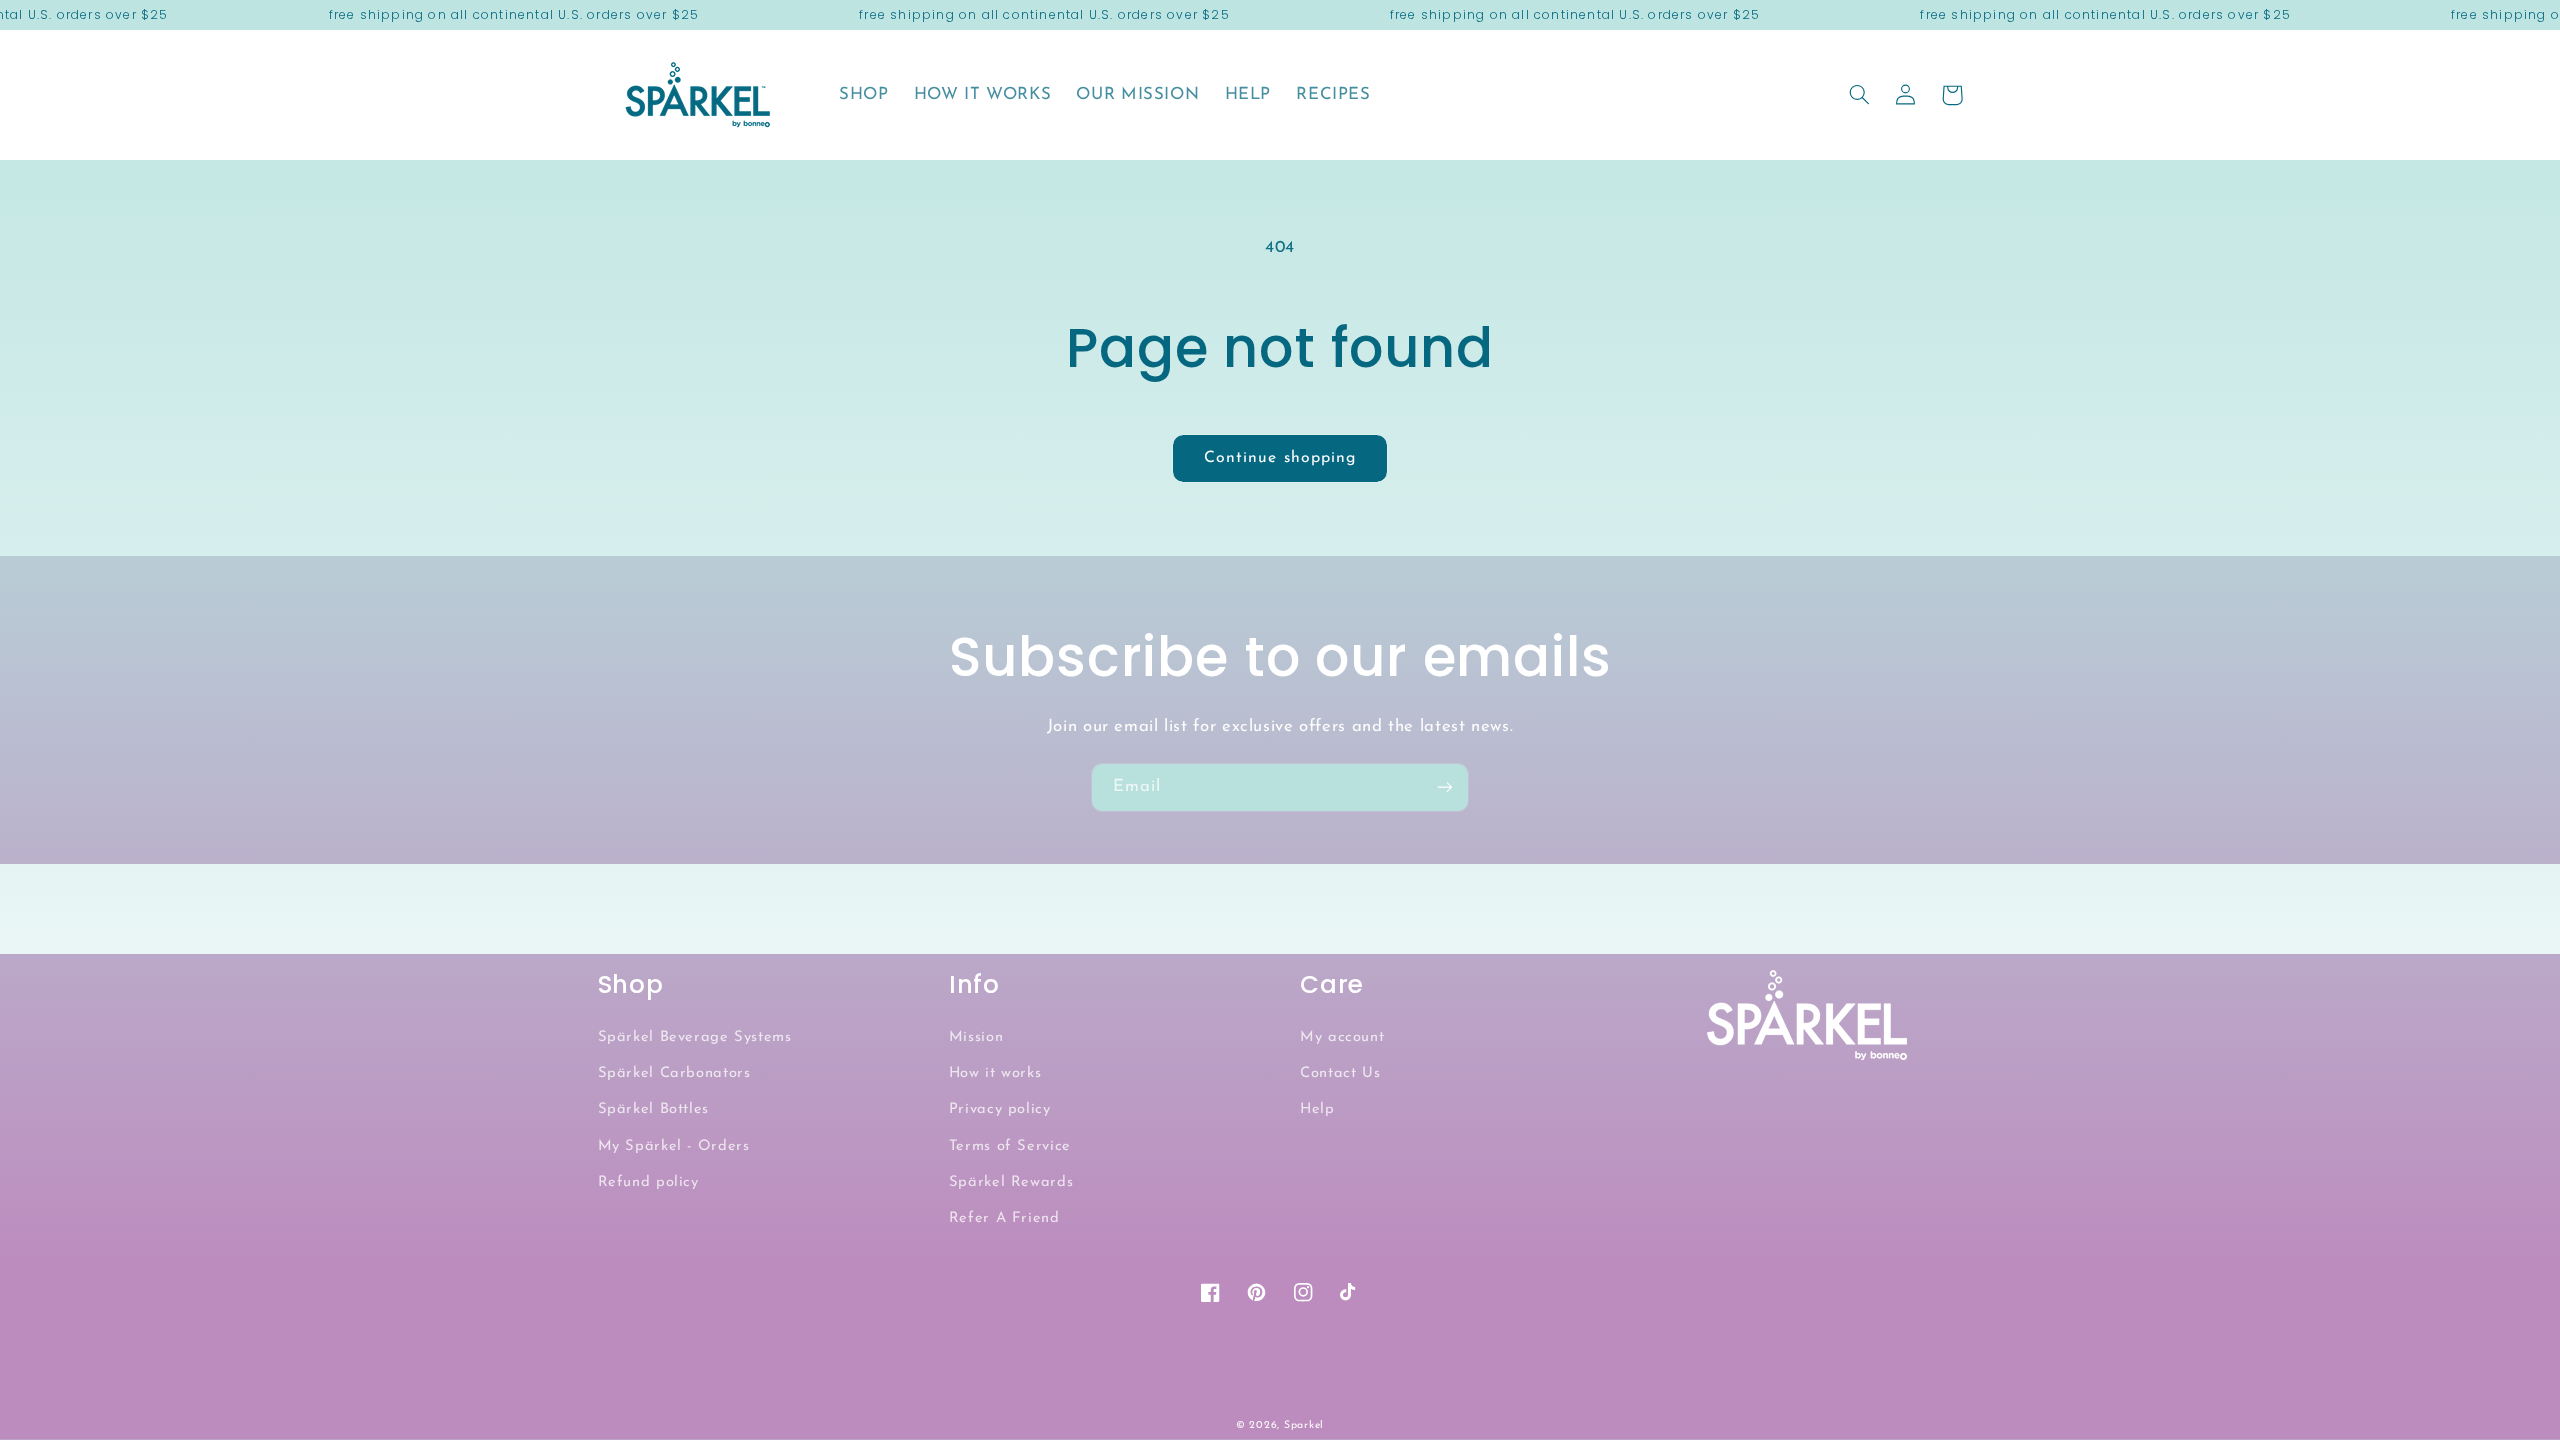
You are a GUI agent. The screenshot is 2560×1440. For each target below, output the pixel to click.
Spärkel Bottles (653, 1109)
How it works (995, 1073)
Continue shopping (1280, 458)
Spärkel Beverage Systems (695, 1037)
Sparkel (1304, 1425)
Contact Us (1340, 1073)
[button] (1860, 95)
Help (1317, 1109)
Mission (976, 1037)
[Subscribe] (1445, 787)
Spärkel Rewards (1011, 1182)
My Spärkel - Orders (674, 1146)
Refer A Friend (1004, 1218)
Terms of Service (1010, 1146)
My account (1342, 1037)
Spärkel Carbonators (674, 1073)
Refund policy (648, 1182)
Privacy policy (1000, 1109)
